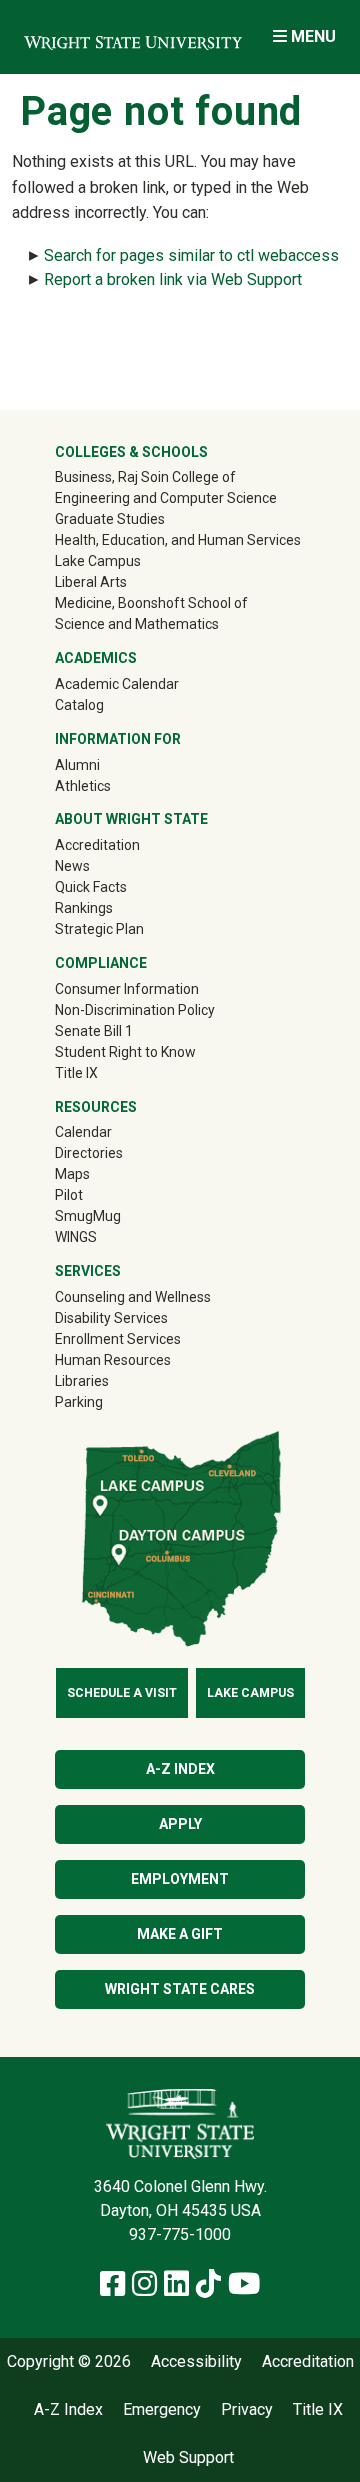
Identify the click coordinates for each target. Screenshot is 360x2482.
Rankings (84, 908)
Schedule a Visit (122, 1693)
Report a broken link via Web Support (173, 279)
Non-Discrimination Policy (135, 1010)
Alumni (106, 764)
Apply (180, 1824)
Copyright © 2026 (69, 2362)
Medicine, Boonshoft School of (151, 603)
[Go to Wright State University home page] (133, 36)
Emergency (162, 2410)
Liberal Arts (91, 582)
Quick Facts (91, 887)
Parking (79, 1402)
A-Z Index (180, 1769)
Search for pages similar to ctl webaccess (191, 255)
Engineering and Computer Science (166, 498)
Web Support (188, 2458)
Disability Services (111, 1318)
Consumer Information (127, 989)
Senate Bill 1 (94, 1031)
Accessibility (196, 2362)
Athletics (111, 785)
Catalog (79, 705)
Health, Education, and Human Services (178, 540)
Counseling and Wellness (133, 1297)
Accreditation (97, 845)
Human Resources (113, 1360)
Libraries (82, 1381)
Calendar (83, 1132)
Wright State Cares (180, 1989)
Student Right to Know (125, 1052)
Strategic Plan (99, 929)
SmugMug (116, 1215)
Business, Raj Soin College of (145, 477)
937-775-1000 (180, 2234)
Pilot (69, 1195)
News (72, 866)
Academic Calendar (117, 684)
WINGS (76, 1237)
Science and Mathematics (137, 624)
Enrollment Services (118, 1339)
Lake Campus (98, 561)
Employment (180, 1879)
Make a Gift (180, 1934)
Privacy (247, 2410)
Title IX (76, 1073)
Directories (89, 1153)
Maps (72, 1174)
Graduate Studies (110, 519)
